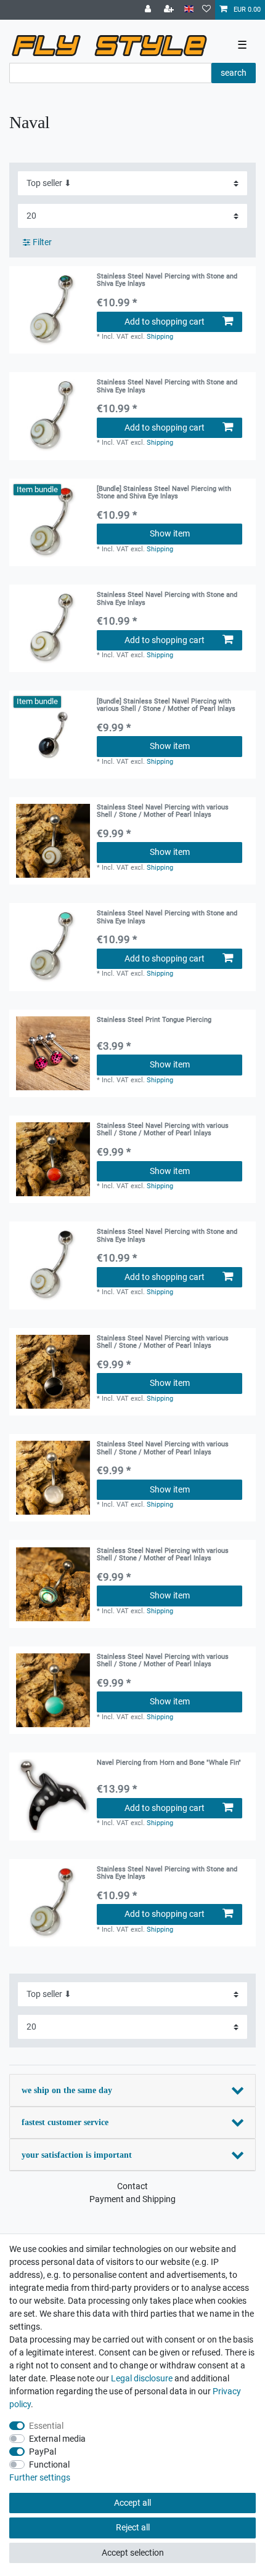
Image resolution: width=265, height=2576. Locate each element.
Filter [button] (42, 242)
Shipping (160, 337)
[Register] (170, 10)
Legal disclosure (142, 2378)
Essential (46, 2426)
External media (57, 2439)
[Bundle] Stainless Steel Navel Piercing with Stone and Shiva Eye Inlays (164, 493)
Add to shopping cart (165, 322)
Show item (170, 533)
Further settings (40, 2477)
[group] (53, 310)
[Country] (189, 10)
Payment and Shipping (132, 2199)
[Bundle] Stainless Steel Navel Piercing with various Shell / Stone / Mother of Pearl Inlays (166, 705)
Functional (49, 2465)
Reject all (133, 2527)
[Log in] (149, 10)
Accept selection (133, 2553)
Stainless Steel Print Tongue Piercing (154, 1020)
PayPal (43, 2452)
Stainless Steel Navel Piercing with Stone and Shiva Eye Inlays (167, 280)
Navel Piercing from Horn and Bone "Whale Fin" (169, 1763)
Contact (132, 2186)
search (234, 73)
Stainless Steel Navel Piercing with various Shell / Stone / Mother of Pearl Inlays (163, 811)
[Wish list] (206, 10)
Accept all (132, 2503)
